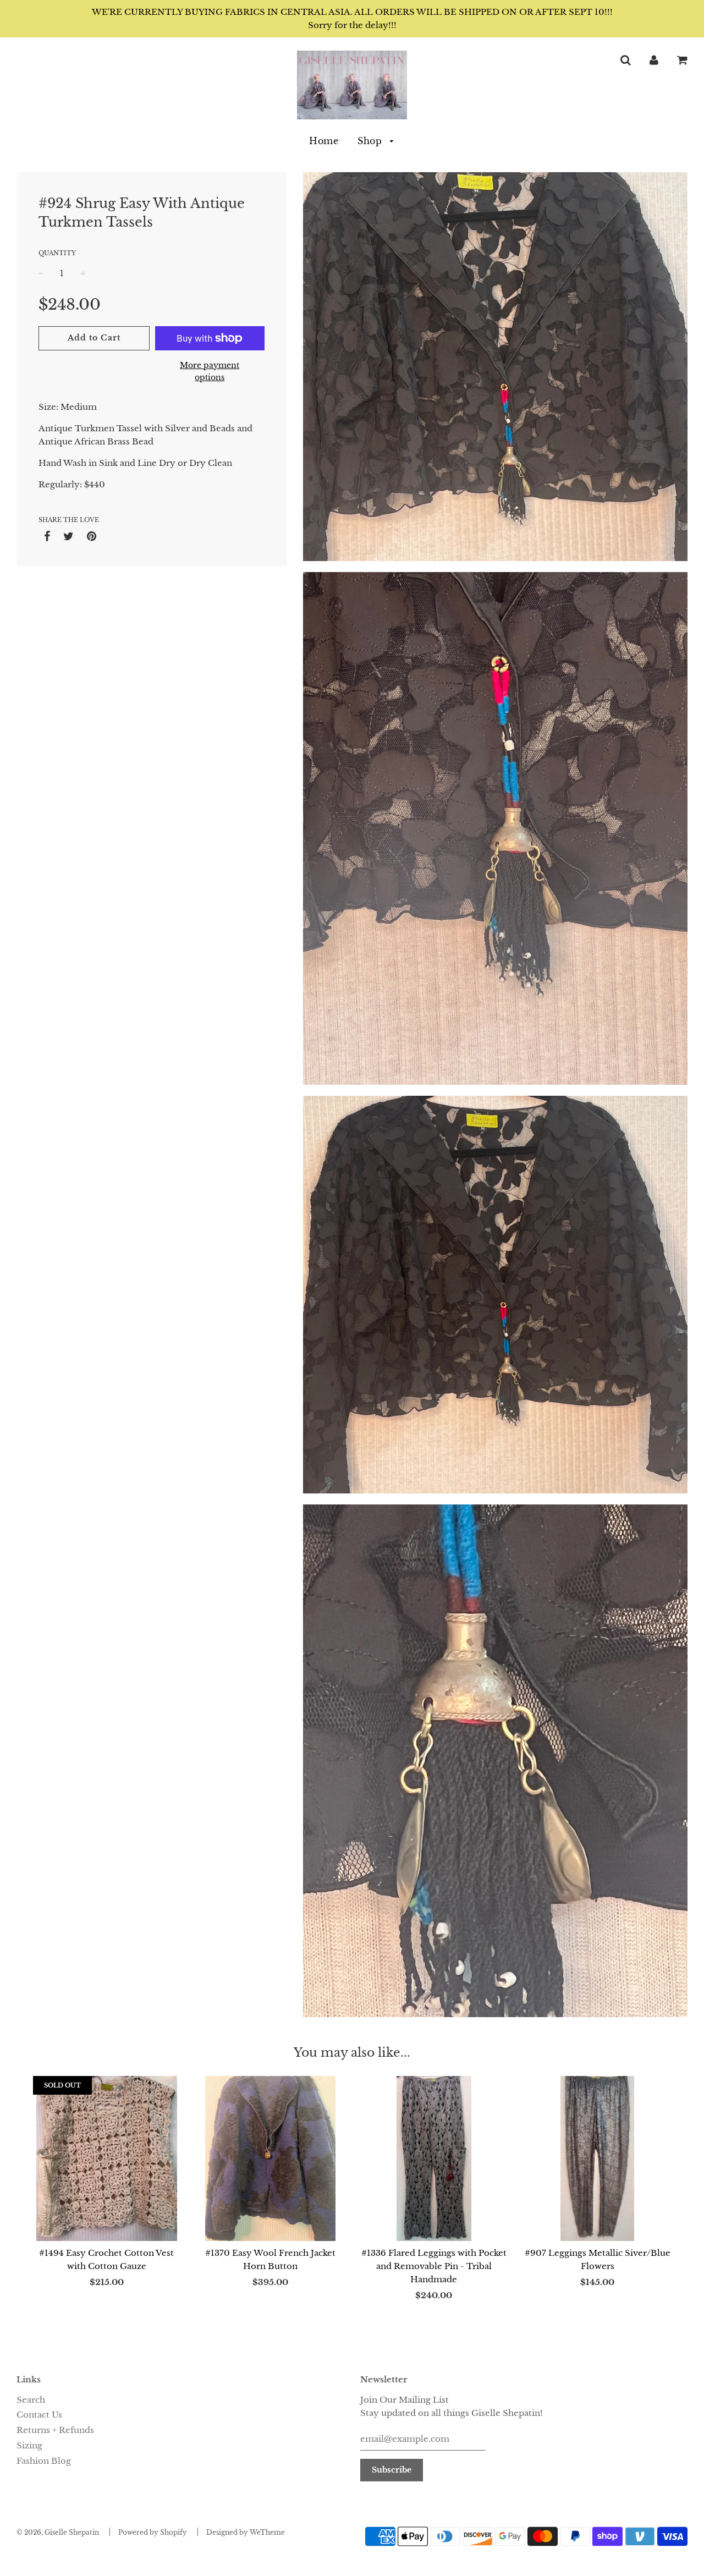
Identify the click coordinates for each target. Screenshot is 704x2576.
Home (324, 141)
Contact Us (39, 2415)
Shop (371, 141)
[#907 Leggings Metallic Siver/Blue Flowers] (598, 2158)
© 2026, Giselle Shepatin (58, 2532)
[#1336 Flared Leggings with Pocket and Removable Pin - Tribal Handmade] (434, 2158)
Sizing (29, 2445)
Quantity (57, 253)
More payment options (210, 371)
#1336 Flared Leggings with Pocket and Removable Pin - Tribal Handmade (434, 2266)
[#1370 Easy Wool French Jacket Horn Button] (271, 2158)
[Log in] (654, 60)
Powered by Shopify (153, 2532)
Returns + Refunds (55, 2430)
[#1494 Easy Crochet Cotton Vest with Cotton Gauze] (107, 2158)
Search (31, 2400)
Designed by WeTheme (246, 2532)
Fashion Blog (44, 2461)
